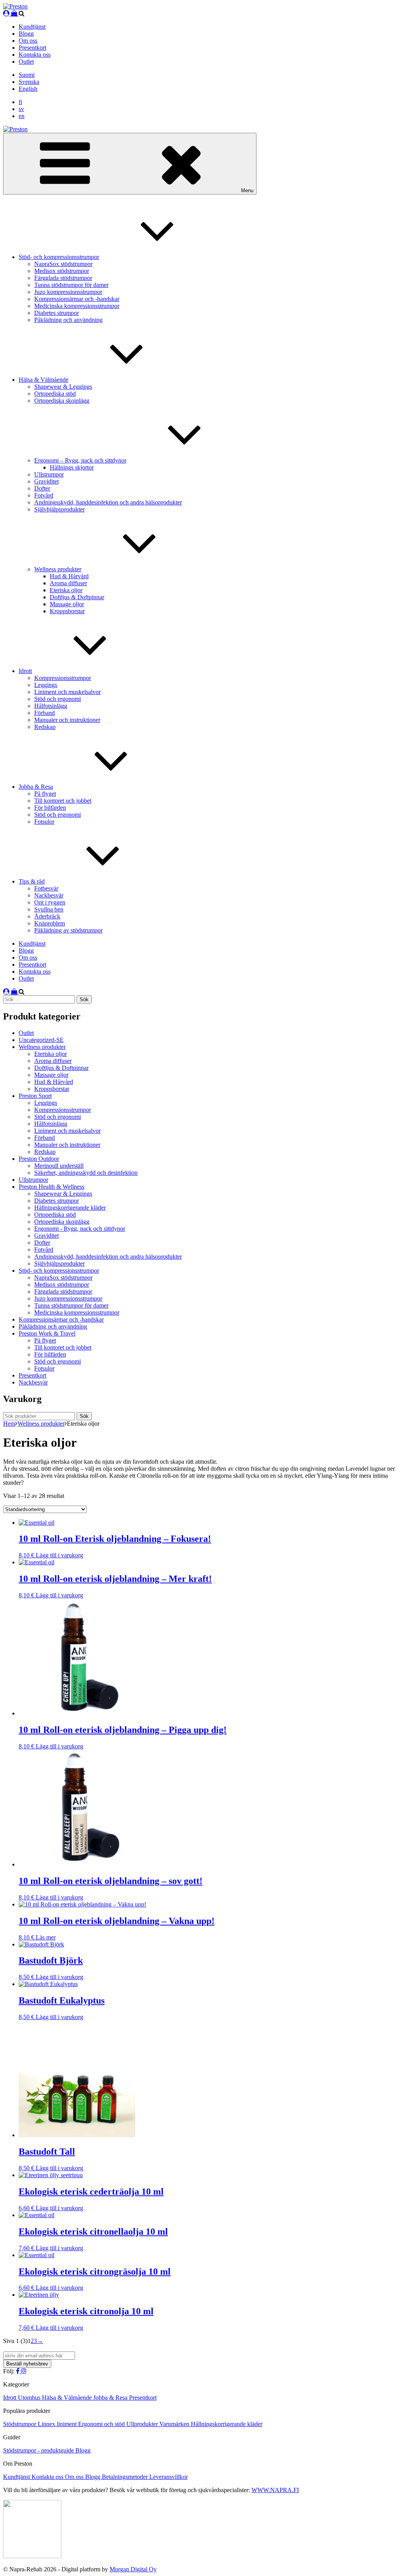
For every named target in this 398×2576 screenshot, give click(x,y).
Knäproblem (50, 923)
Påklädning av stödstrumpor (68, 930)
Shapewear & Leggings (63, 387)
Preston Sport (35, 1096)
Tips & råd (32, 881)
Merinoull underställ (59, 1166)
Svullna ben (49, 909)
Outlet (26, 62)
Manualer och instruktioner (67, 720)
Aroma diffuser (68, 583)
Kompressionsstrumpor (63, 678)
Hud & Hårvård (69, 576)
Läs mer (46, 1937)
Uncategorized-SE (41, 1040)
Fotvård (44, 495)
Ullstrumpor (49, 474)
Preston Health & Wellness (51, 1187)
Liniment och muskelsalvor (67, 692)
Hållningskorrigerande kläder (70, 1208)
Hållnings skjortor (72, 467)
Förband (45, 713)
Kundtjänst (32, 27)
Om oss (28, 41)
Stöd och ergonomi (58, 699)
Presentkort (32, 48)
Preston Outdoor (39, 1159)
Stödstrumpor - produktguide (39, 2450)
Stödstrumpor (20, 2424)
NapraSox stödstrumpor (63, 264)
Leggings (46, 685)
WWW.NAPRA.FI (275, 2490)
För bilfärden (50, 808)
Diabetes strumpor (57, 313)
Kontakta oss (35, 55)
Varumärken (175, 2424)
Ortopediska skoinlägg (62, 401)
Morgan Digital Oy (133, 2569)
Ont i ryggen (50, 902)
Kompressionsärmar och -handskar (77, 299)
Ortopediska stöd (55, 394)
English (28, 89)
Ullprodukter (143, 2424)
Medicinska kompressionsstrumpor (77, 306)
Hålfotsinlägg (51, 706)
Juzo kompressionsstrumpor (68, 292)
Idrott (25, 671)
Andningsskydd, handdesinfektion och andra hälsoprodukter (108, 502)
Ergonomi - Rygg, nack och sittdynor (80, 1229)
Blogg (26, 34)
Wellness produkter (58, 569)
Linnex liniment (58, 2424)
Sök (84, 1416)
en (22, 116)
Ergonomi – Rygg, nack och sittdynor (80, 460)
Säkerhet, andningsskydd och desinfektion (86, 1173)
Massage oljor (67, 604)
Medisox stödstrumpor (62, 271)
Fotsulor (44, 822)
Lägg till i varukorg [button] (59, 1555)
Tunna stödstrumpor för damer (71, 285)
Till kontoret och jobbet (63, 801)
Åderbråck (47, 916)
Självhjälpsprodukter (59, 509)
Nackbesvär (49, 895)
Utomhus (30, 2398)
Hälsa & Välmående (44, 380)
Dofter (42, 488)
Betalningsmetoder (126, 2477)
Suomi (27, 75)
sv (21, 109)
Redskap (45, 727)
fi (20, 102)
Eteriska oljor (66, 590)
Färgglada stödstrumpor (63, 278)
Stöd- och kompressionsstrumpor (59, 257)
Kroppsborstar (67, 611)
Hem (9, 1424)
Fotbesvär (46, 888)
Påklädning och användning (68, 320)
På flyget (45, 794)
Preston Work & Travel (47, 1333)
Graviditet (46, 481)
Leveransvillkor (168, 2477)
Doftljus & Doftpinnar (77, 597)
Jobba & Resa (36, 787)
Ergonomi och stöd (102, 2424)
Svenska (29, 82)
